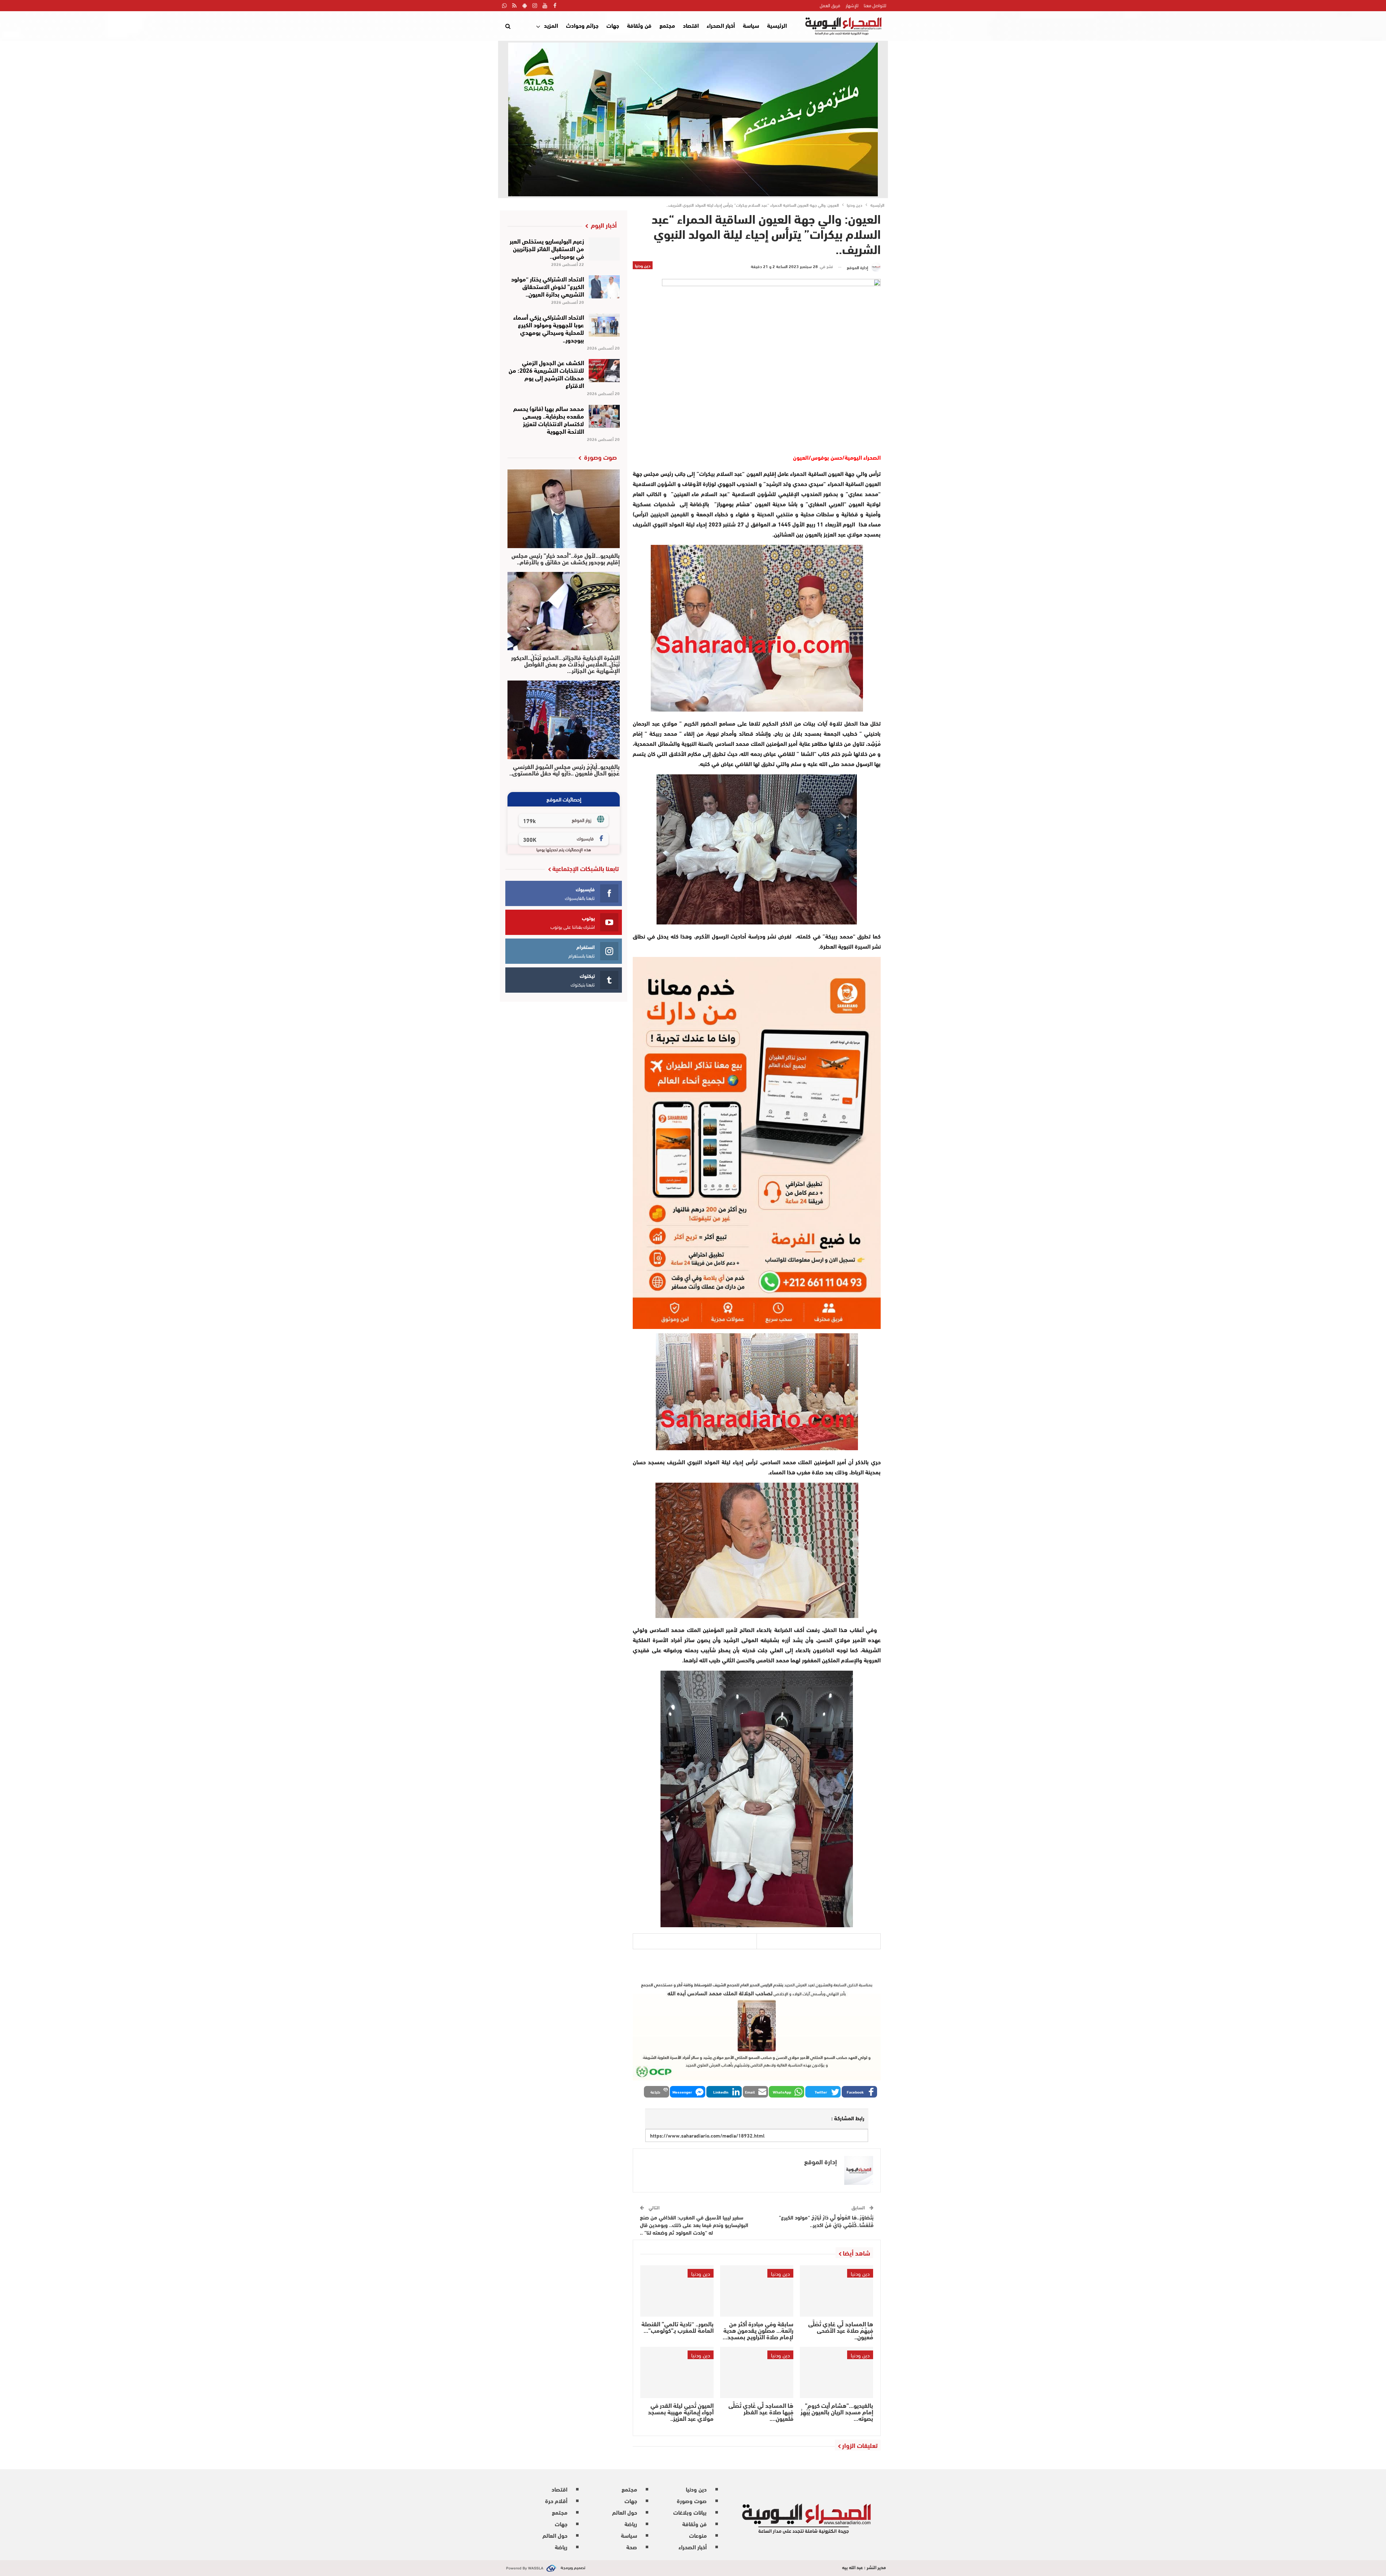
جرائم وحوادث (582, 25)
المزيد (551, 25)
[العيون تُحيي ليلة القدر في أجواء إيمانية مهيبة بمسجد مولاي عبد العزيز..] (677, 2372)
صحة (632, 2547)
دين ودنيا (643, 265)
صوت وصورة (692, 2500)
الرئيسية (777, 25)
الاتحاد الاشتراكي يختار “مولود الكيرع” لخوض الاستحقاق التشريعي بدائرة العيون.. (548, 286)
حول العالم (625, 2512)
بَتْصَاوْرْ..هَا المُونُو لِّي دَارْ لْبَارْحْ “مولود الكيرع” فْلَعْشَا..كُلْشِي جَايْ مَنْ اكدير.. (826, 2221)
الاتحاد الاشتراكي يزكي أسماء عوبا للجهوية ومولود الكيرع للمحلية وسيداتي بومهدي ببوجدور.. (549, 328)
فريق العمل (830, 5)
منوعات (698, 2535)
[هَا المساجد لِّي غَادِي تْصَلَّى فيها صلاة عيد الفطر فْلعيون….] (757, 2372)
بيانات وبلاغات (690, 2512)
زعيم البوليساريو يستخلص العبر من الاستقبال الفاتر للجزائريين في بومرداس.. (547, 248)
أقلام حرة (556, 2500)
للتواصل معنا (875, 5)
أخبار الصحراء (721, 25)
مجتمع (667, 25)
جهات (613, 25)
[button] (859, 2092)
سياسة (751, 25)
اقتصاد (691, 25)
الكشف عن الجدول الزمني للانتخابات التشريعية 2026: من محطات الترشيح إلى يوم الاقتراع (546, 373)
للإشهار (852, 5)
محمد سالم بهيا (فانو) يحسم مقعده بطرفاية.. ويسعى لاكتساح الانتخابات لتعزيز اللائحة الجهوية (549, 419)
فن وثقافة (639, 25)
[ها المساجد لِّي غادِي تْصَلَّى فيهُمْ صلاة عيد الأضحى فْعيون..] (836, 2291)
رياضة (631, 2523)
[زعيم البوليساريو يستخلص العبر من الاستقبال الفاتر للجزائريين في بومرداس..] (604, 249)
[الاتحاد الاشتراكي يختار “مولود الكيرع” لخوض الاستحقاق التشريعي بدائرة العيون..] (604, 287)
